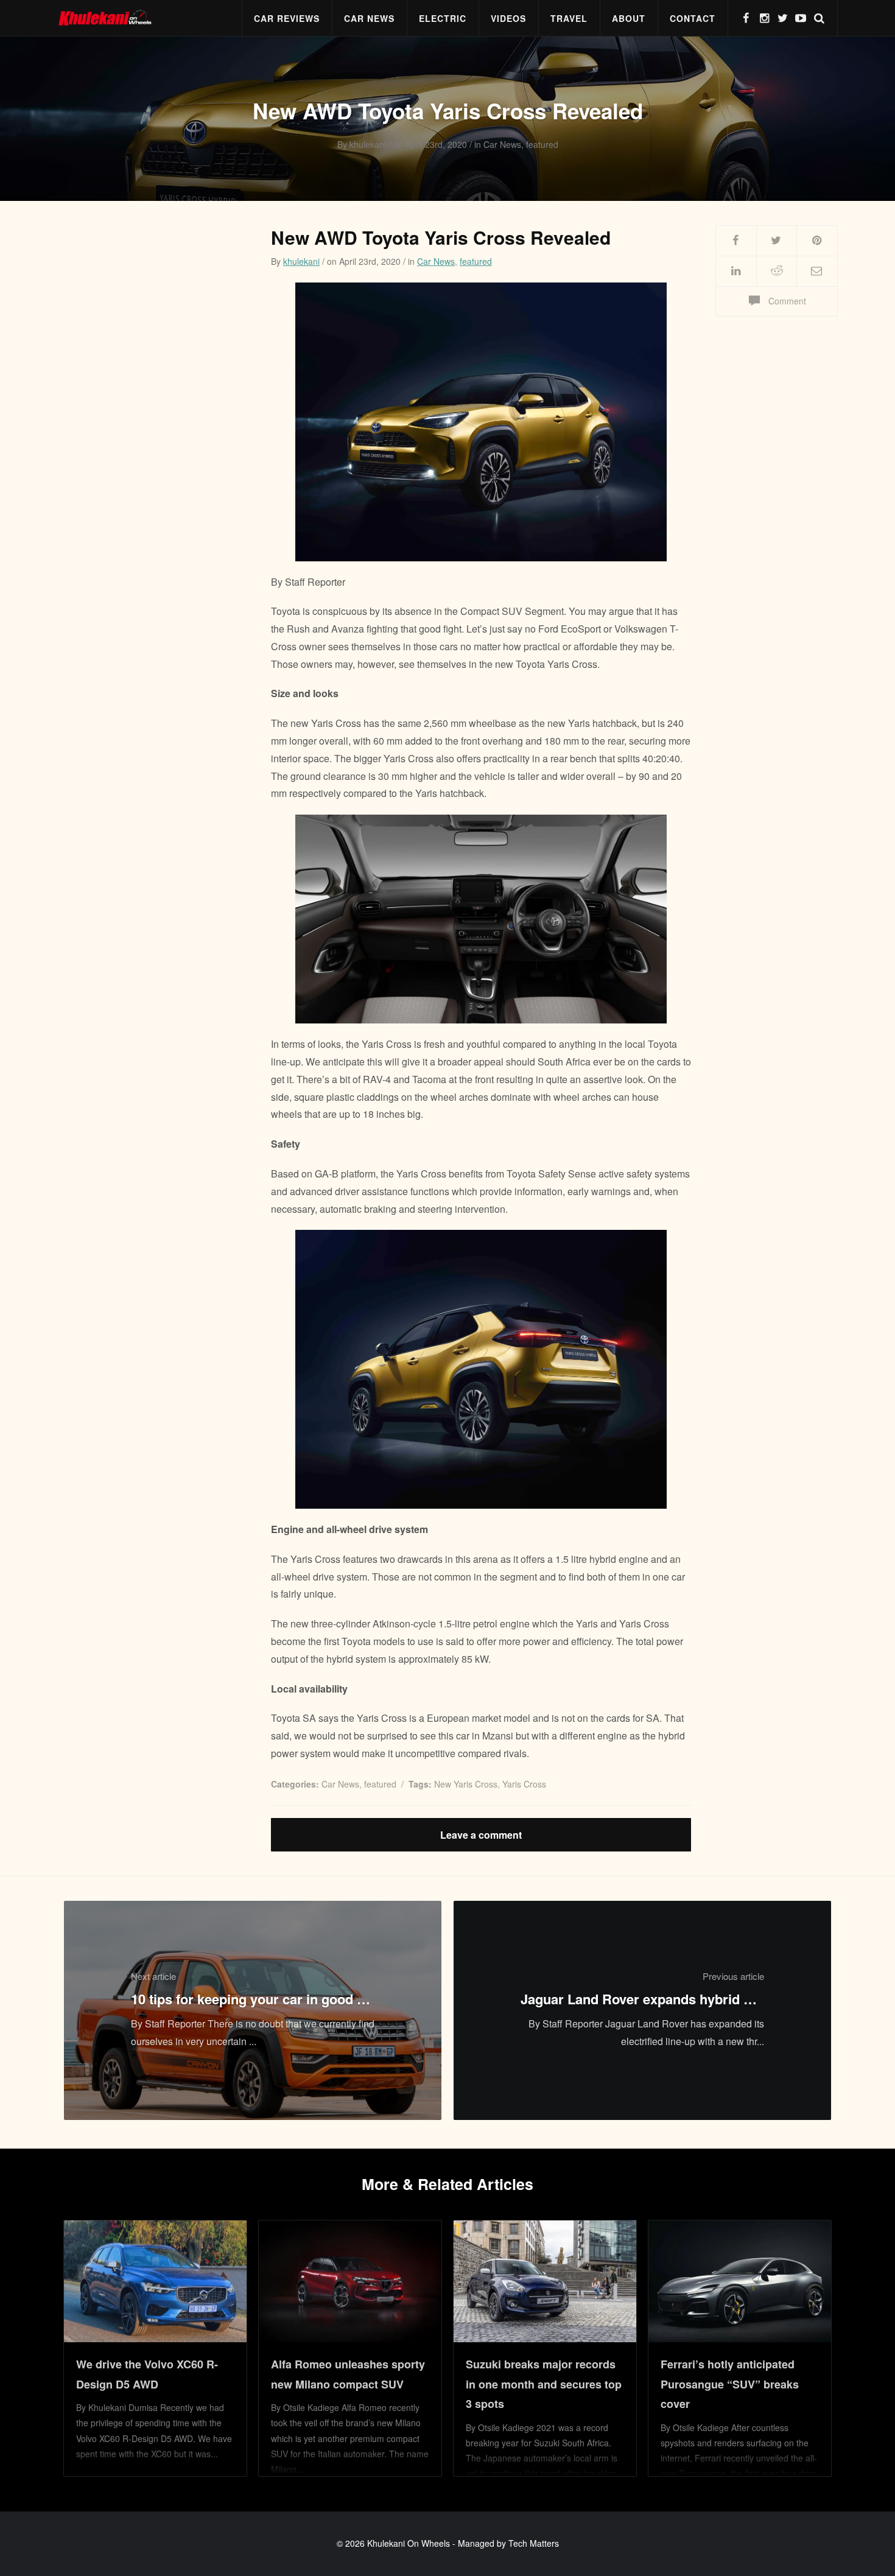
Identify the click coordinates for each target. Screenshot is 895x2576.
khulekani (301, 261)
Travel (569, 18)
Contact (693, 18)
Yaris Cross (524, 1784)
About (629, 18)
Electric (443, 18)
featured (476, 261)
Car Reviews (287, 18)
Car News (369, 18)
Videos (508, 18)
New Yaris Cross (466, 1784)
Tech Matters (534, 2543)
